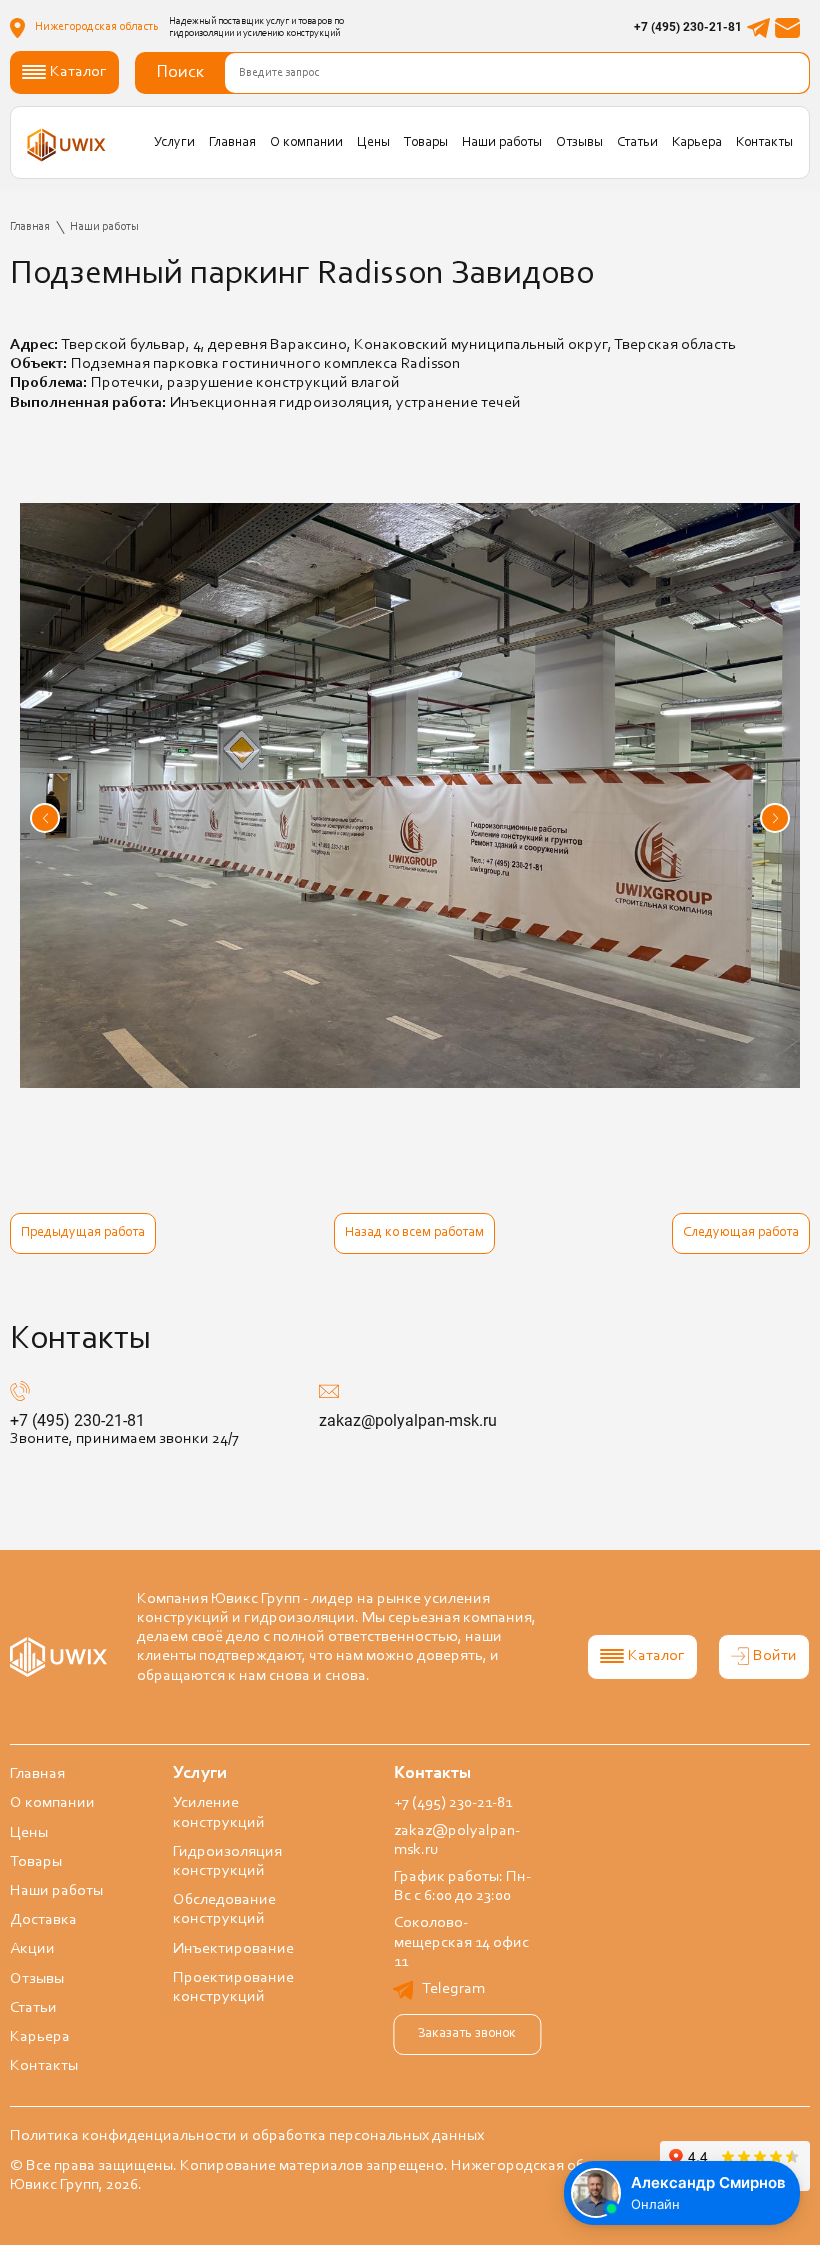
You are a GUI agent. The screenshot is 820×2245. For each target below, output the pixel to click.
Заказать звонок (467, 2034)
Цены (373, 143)
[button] (45, 818)
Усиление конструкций (219, 1812)
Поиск (180, 73)
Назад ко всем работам (414, 1233)
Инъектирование (233, 1949)
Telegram (453, 1989)
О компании (306, 143)
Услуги (174, 143)
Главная (232, 143)
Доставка (43, 1920)
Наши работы (502, 143)
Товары (426, 143)
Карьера (697, 143)
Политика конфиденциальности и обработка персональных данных (247, 2136)
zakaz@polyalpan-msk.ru (408, 1420)
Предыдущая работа (83, 1233)
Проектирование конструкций (233, 1987)
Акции (32, 1949)
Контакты (764, 143)
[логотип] (66, 144)
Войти (775, 1656)
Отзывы (579, 143)
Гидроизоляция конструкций (227, 1861)
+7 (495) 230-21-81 (688, 27)
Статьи (637, 143)
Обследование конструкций (224, 1909)
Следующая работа (741, 1233)
